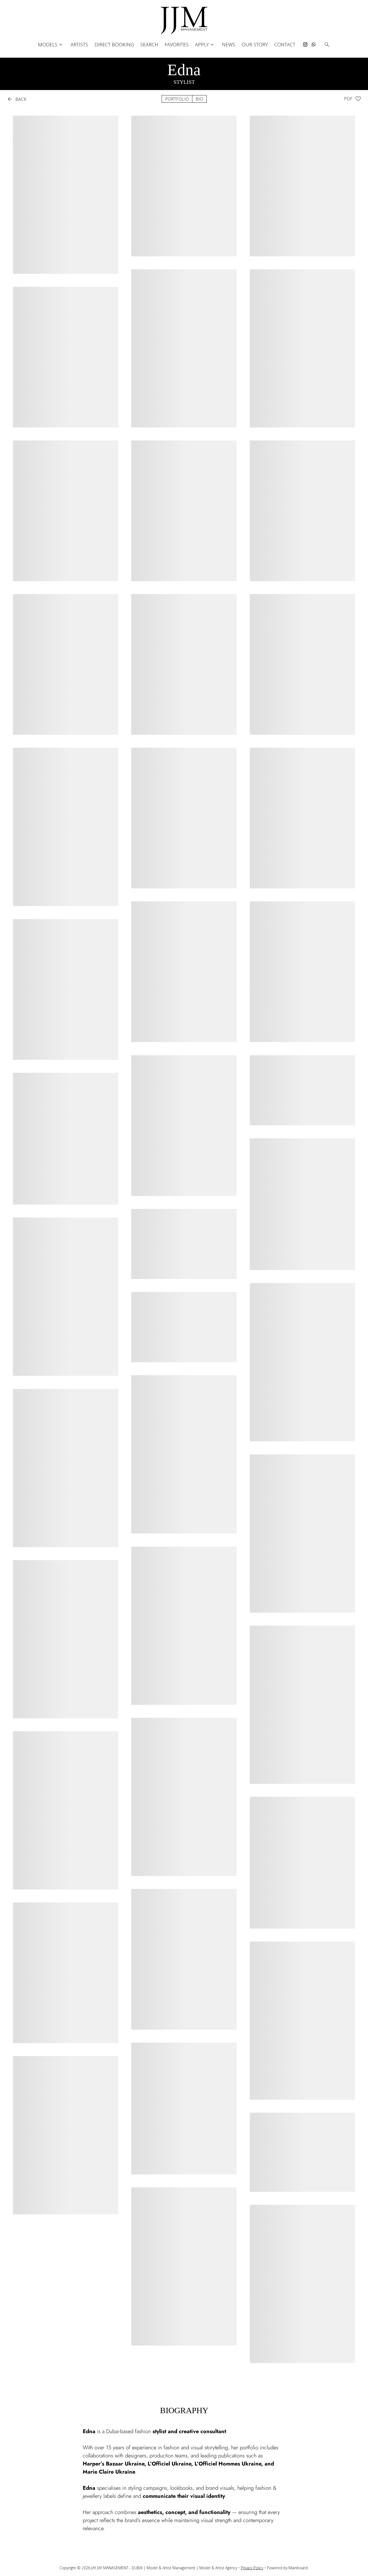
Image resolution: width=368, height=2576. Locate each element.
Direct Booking (114, 44)
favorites (177, 44)
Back (16, 99)
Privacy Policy (252, 2568)
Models (51, 45)
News (229, 44)
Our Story (255, 44)
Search (149, 44)
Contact (285, 44)
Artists (79, 44)
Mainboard (298, 2568)
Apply (205, 45)
